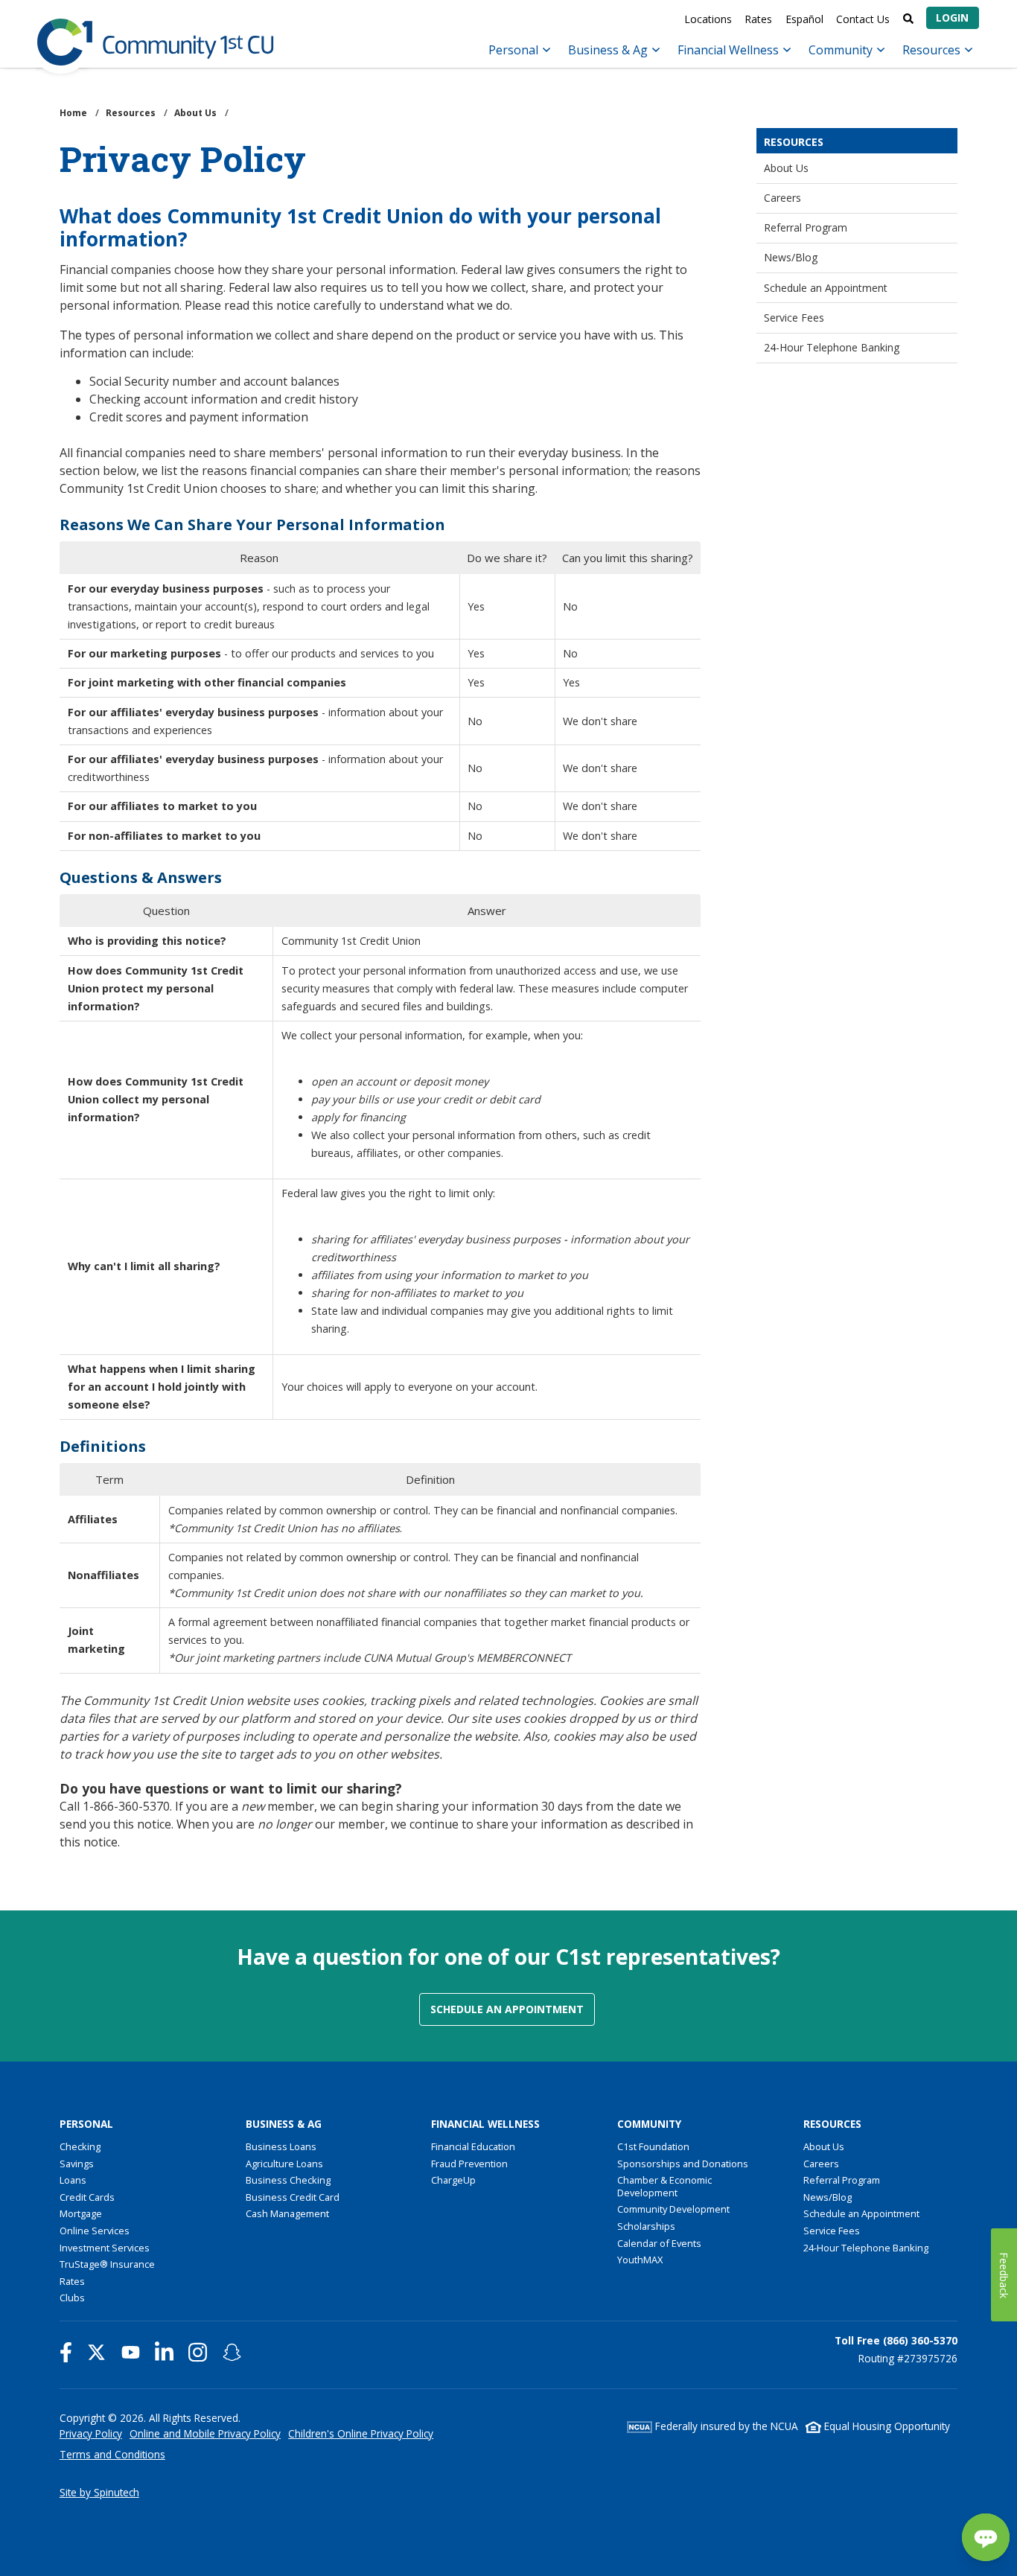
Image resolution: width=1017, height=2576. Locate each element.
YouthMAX (640, 2260)
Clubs (72, 2298)
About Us (786, 168)
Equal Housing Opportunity (886, 2426)
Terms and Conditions (112, 2454)
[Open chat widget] (986, 2537)
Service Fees (794, 318)
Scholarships (646, 2226)
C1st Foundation (653, 2146)
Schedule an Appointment (826, 288)
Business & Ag (609, 50)
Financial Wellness (730, 50)
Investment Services (105, 2248)
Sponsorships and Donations (683, 2164)
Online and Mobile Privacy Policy (205, 2433)
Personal (515, 50)
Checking (80, 2146)
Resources (933, 50)
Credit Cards (87, 2197)
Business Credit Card (293, 2197)
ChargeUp (453, 2180)
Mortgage (81, 2213)
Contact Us (863, 19)
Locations (708, 19)
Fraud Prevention (469, 2164)
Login (952, 17)
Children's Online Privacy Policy (361, 2433)
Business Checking (288, 2180)
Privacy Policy (91, 2433)
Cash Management (287, 2213)
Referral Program (806, 227)
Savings (77, 2164)
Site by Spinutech (99, 2492)
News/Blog (791, 257)
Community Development (673, 2209)
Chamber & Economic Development (664, 2186)
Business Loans (281, 2146)
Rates (758, 19)
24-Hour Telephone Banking (832, 347)
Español (804, 19)
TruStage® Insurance (107, 2264)
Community (842, 50)
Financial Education (473, 2146)
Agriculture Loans (284, 2164)
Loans (73, 2180)
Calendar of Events (659, 2243)
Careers (782, 198)
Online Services (95, 2231)
